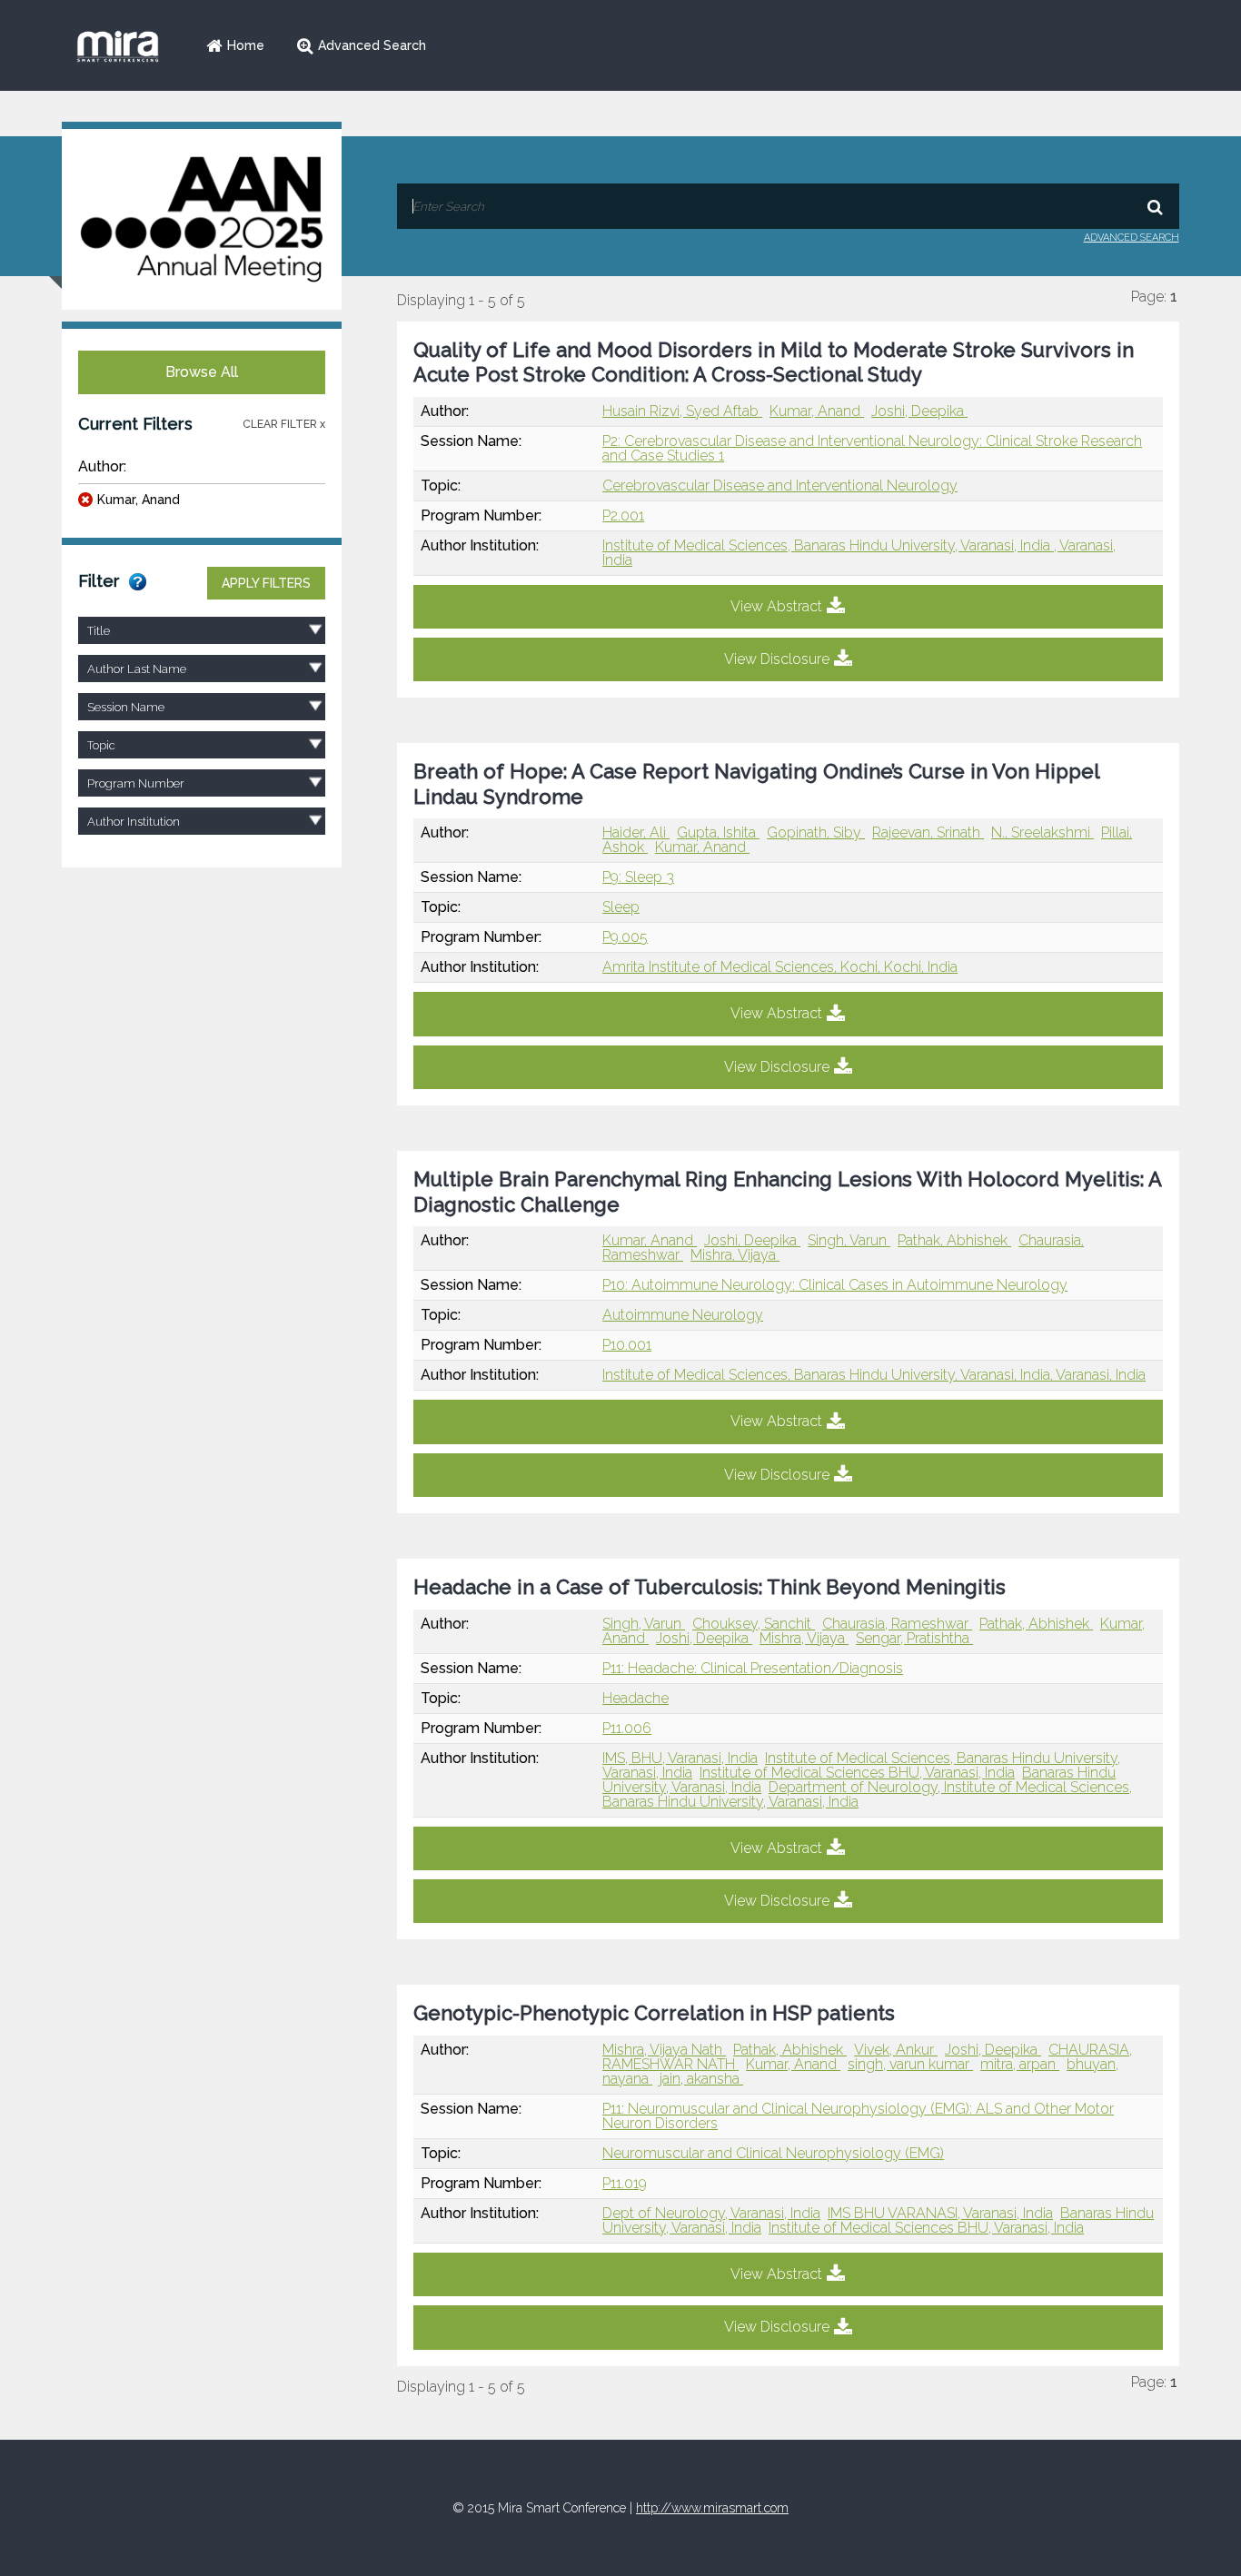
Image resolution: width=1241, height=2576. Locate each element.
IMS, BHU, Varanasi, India (680, 1758)
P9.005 (625, 937)
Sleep (621, 907)
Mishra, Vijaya (735, 1255)
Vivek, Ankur (896, 2050)
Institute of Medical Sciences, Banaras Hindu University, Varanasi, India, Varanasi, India (874, 1375)
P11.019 (625, 2183)
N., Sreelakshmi (1042, 832)
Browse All (202, 372)
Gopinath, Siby (816, 832)
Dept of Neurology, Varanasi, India (711, 2213)
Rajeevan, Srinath (928, 832)
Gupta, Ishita (718, 832)
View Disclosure (777, 659)
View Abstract (776, 606)
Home (246, 45)
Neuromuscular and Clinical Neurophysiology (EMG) (773, 2153)
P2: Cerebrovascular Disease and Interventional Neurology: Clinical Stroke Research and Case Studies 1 (872, 448)
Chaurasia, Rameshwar (897, 1624)
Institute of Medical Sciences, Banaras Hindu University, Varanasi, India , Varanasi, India (859, 553)
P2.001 (623, 515)
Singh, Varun (849, 1240)
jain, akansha (701, 2079)
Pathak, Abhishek (954, 1240)
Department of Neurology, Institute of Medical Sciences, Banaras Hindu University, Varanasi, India (867, 1794)
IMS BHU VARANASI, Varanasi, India (940, 2213)
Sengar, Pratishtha (914, 1638)
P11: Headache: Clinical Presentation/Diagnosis (753, 1668)
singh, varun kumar (910, 2064)
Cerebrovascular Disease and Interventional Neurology (780, 485)
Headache (635, 1698)
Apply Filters (266, 583)
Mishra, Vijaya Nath (664, 2050)
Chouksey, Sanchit (754, 1624)
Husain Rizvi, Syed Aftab (682, 411)
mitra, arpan (1020, 2064)
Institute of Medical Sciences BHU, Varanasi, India (857, 1773)
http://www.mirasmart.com (712, 2508)
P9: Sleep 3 (638, 877)
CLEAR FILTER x (284, 424)
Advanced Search (372, 45)
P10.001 (627, 1345)
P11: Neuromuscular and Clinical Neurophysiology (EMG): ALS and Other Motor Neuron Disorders (858, 2116)
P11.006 (627, 1728)
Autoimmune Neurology (683, 1315)
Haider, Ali (636, 832)
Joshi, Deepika (919, 411)
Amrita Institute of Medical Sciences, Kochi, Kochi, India (780, 967)
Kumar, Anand (139, 500)
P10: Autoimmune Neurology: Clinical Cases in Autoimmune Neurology (835, 1285)
